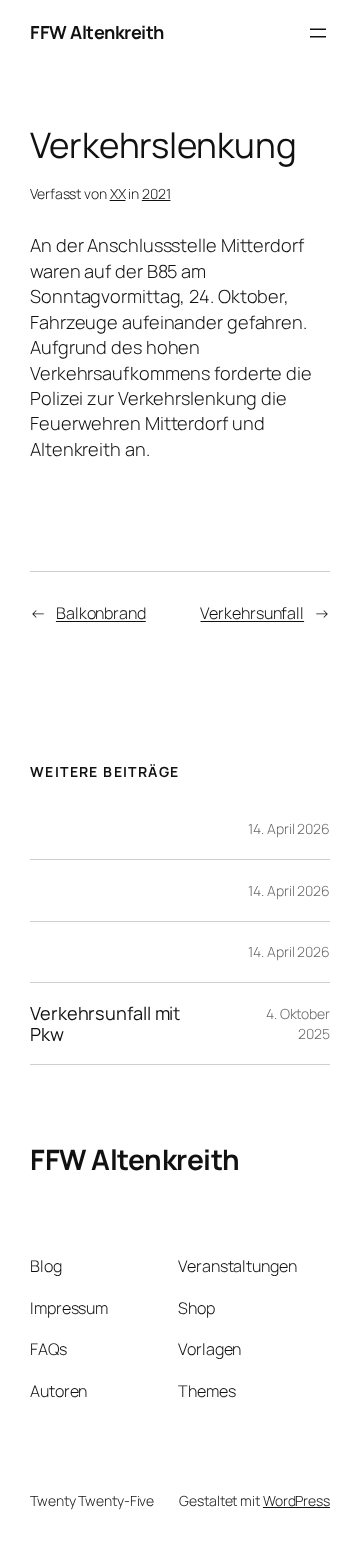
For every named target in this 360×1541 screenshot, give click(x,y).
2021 (156, 193)
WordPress (296, 1500)
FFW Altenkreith (97, 32)
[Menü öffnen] (318, 33)
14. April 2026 (289, 828)
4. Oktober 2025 (298, 1023)
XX (118, 193)
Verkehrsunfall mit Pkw (105, 1023)
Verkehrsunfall (252, 613)
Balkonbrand (101, 613)
